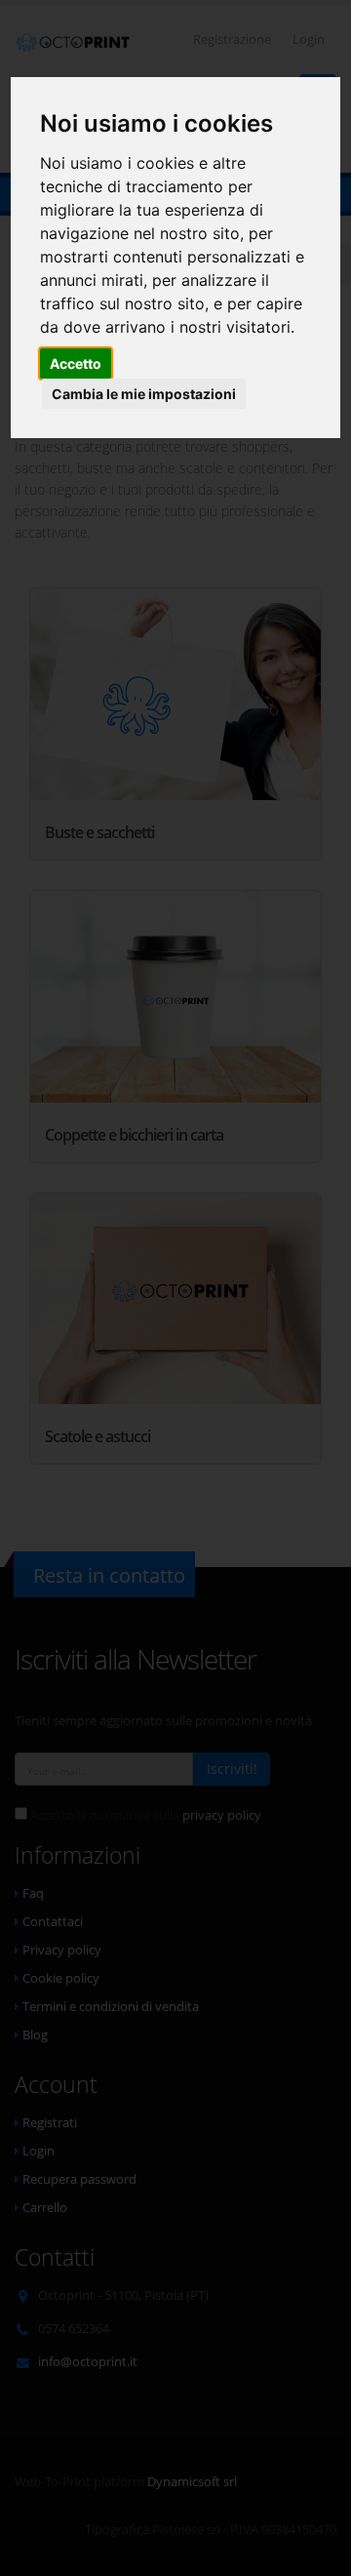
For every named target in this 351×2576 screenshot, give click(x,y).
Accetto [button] (76, 363)
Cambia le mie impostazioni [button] (144, 394)
